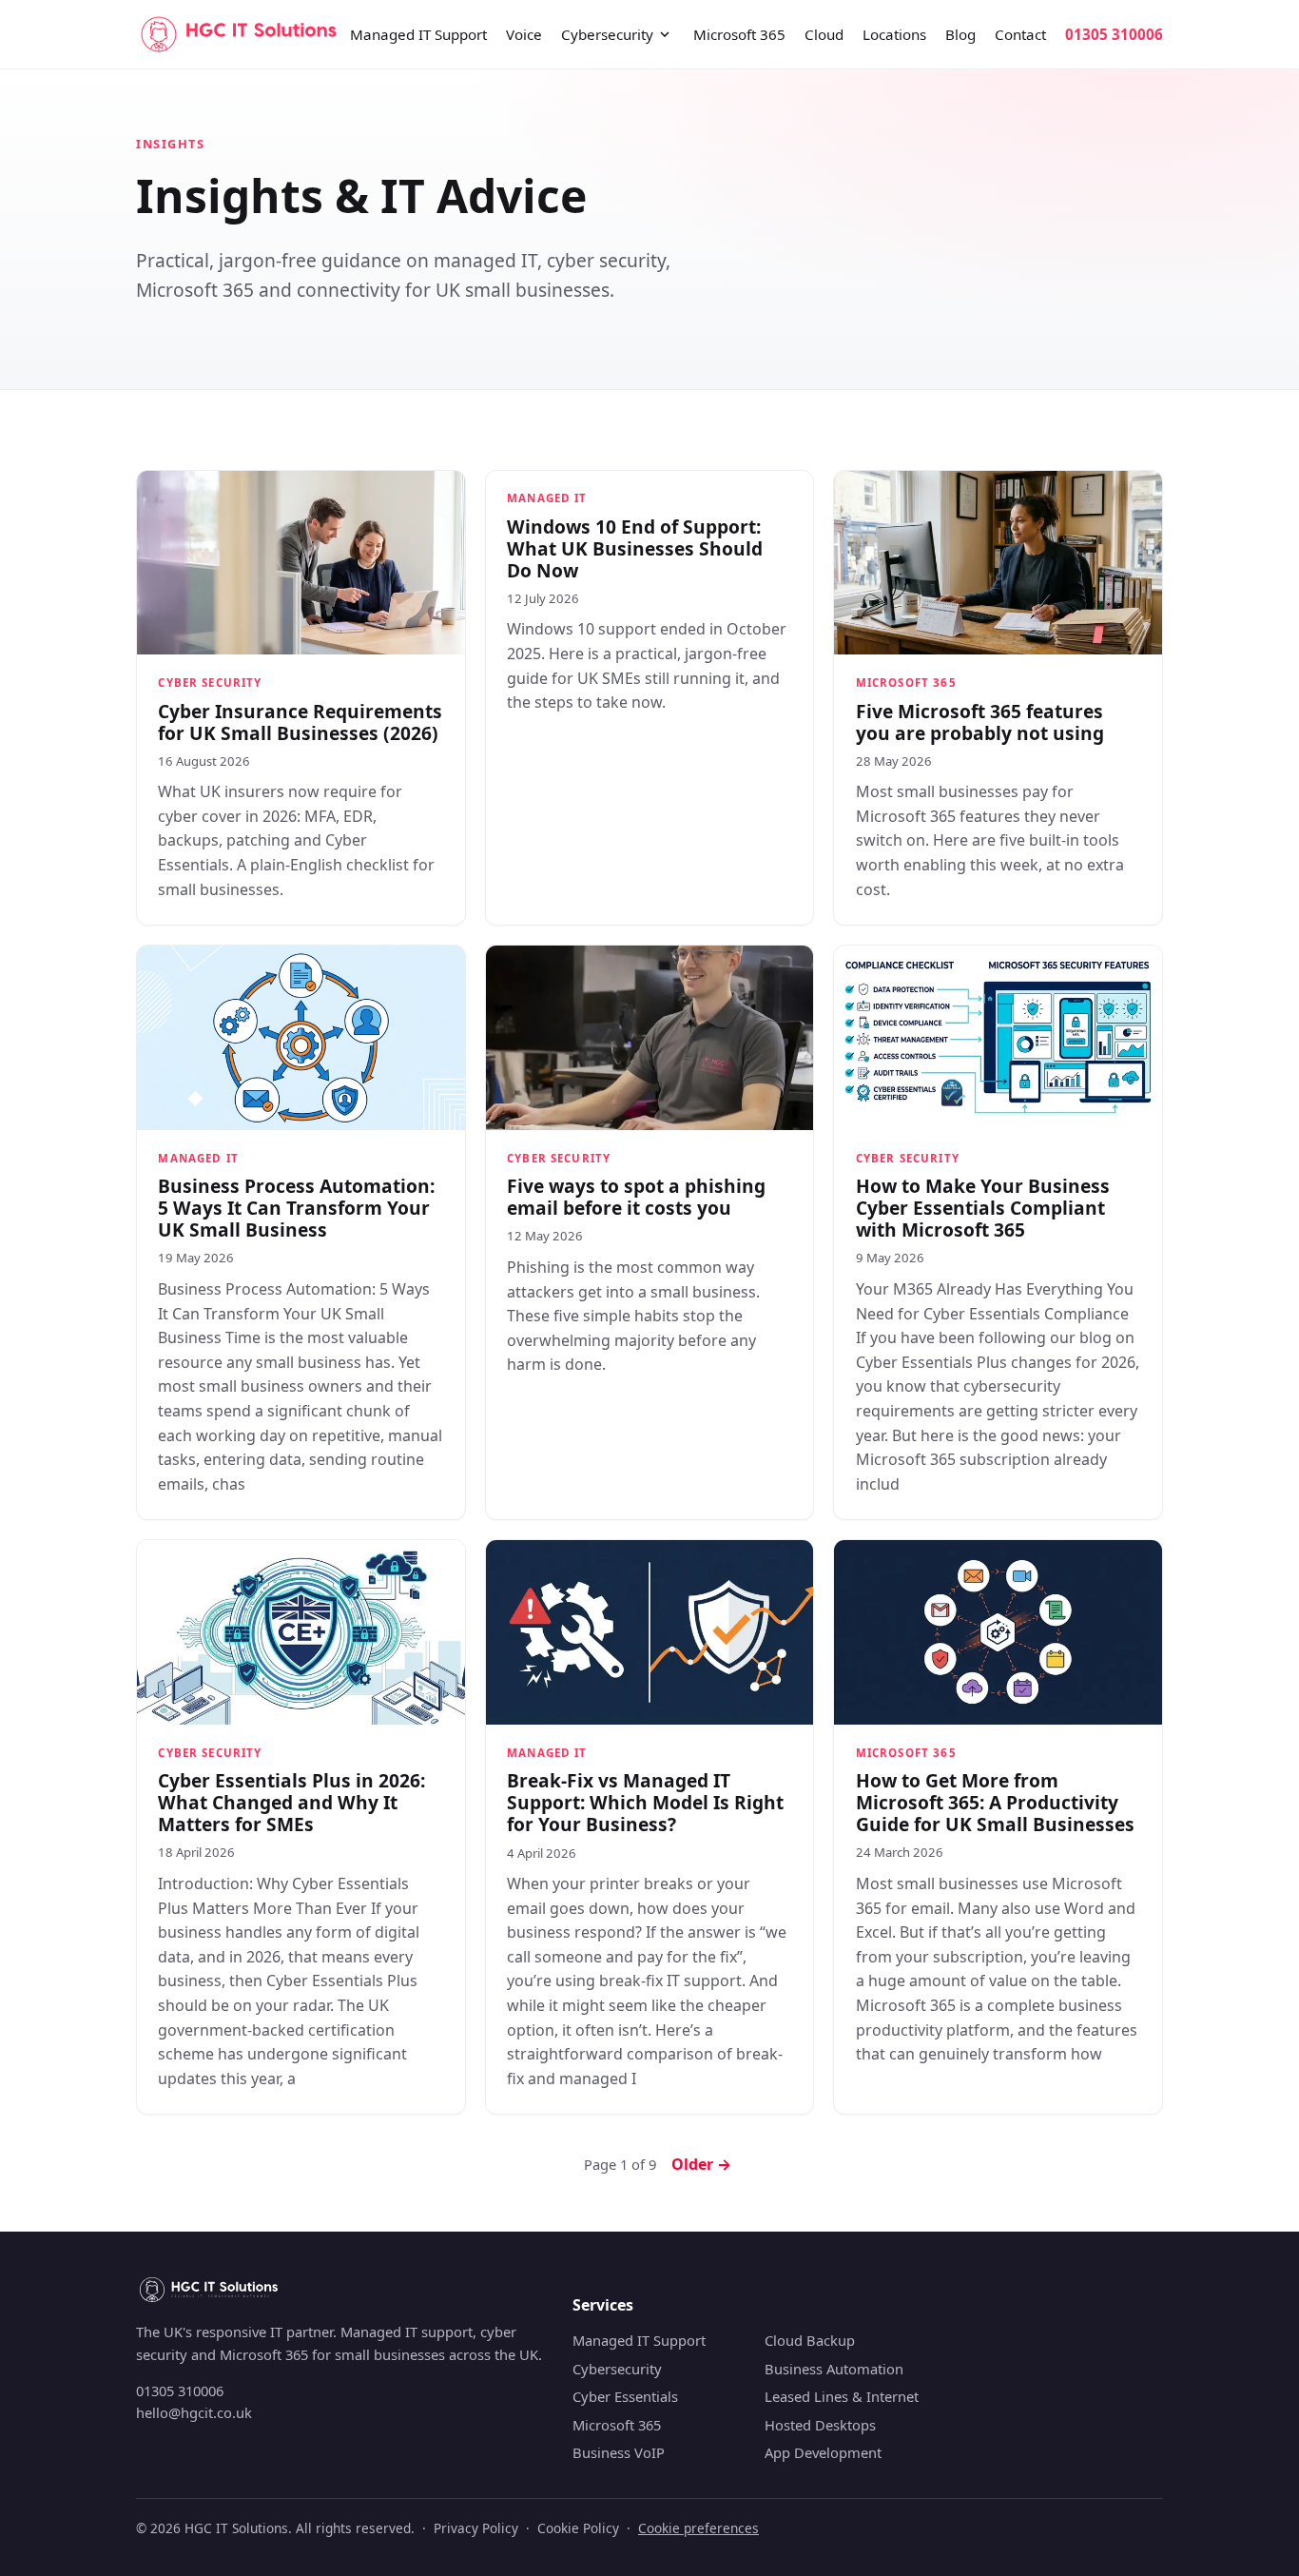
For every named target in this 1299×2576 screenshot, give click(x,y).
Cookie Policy (578, 2528)
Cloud (824, 34)
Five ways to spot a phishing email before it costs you (636, 1197)
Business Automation (834, 2369)
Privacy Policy (476, 2528)
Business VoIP (619, 2452)
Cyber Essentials (625, 2396)
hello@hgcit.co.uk (194, 2412)
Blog (960, 34)
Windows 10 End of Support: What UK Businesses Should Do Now (635, 548)
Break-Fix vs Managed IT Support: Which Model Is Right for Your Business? (645, 1802)
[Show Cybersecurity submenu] (665, 34)
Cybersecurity (607, 34)
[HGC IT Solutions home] (239, 34)
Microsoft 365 (739, 34)
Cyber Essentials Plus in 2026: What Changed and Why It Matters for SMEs (291, 1802)
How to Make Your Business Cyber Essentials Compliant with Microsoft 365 (983, 1208)
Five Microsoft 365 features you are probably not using (980, 722)
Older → (701, 2164)
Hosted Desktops (820, 2425)
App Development (823, 2452)
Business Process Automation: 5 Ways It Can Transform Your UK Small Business (296, 1208)
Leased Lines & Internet (842, 2396)
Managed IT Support (418, 34)
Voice (524, 34)
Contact (1020, 34)
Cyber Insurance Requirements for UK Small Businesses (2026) (300, 722)
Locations (894, 34)
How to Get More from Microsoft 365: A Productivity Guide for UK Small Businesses (995, 1802)
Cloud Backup (810, 2340)
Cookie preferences (698, 2528)
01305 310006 (1114, 34)
